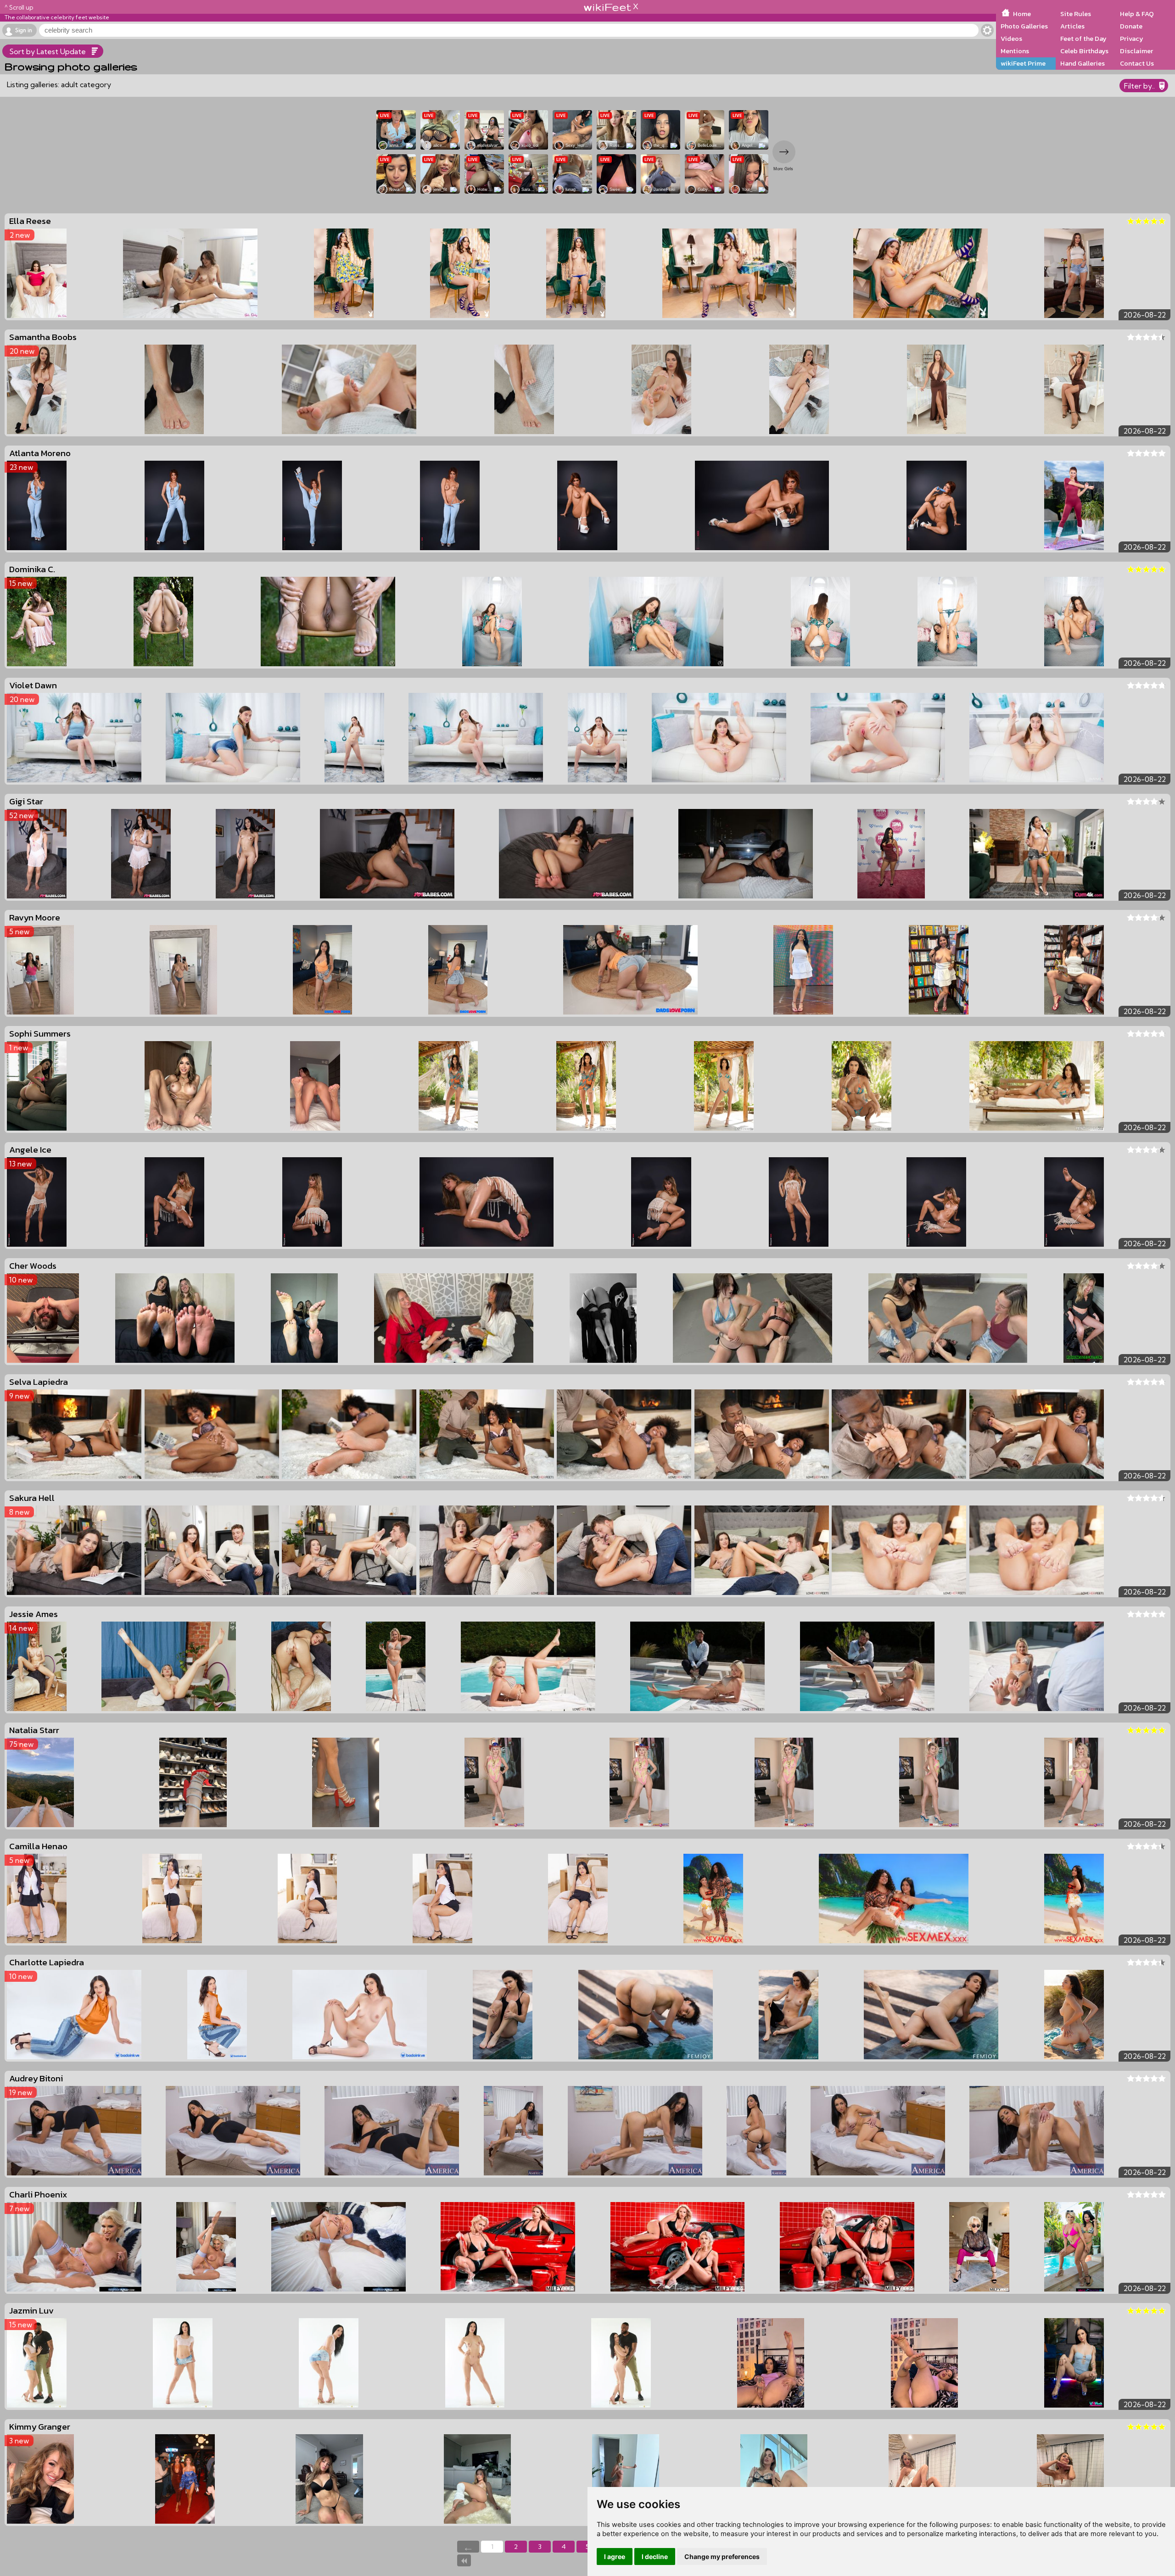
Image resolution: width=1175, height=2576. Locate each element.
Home (1022, 14)
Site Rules (1076, 14)
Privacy (1132, 39)
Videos (1011, 39)
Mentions (1015, 51)
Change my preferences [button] (722, 2556)
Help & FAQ (1137, 14)
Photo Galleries (1024, 26)
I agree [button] (615, 2556)
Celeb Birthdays (1084, 51)
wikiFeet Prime (1023, 63)
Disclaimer (1136, 51)
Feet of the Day (1083, 39)
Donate (1131, 26)
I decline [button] (655, 2556)
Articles (1072, 26)
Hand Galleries (1083, 63)
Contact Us (1137, 63)
